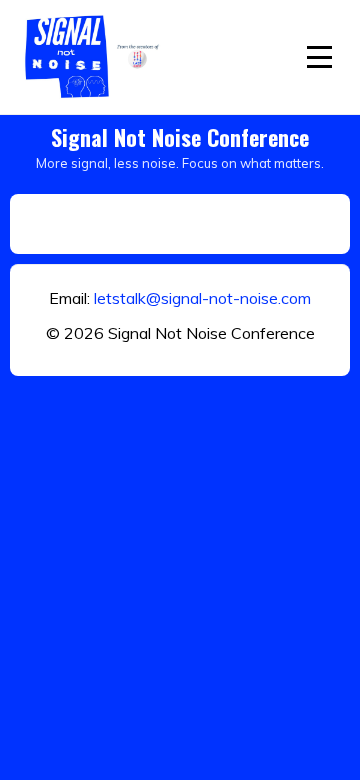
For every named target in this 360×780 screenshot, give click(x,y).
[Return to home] (95, 57)
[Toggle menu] (319, 57)
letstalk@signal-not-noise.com (202, 298)
